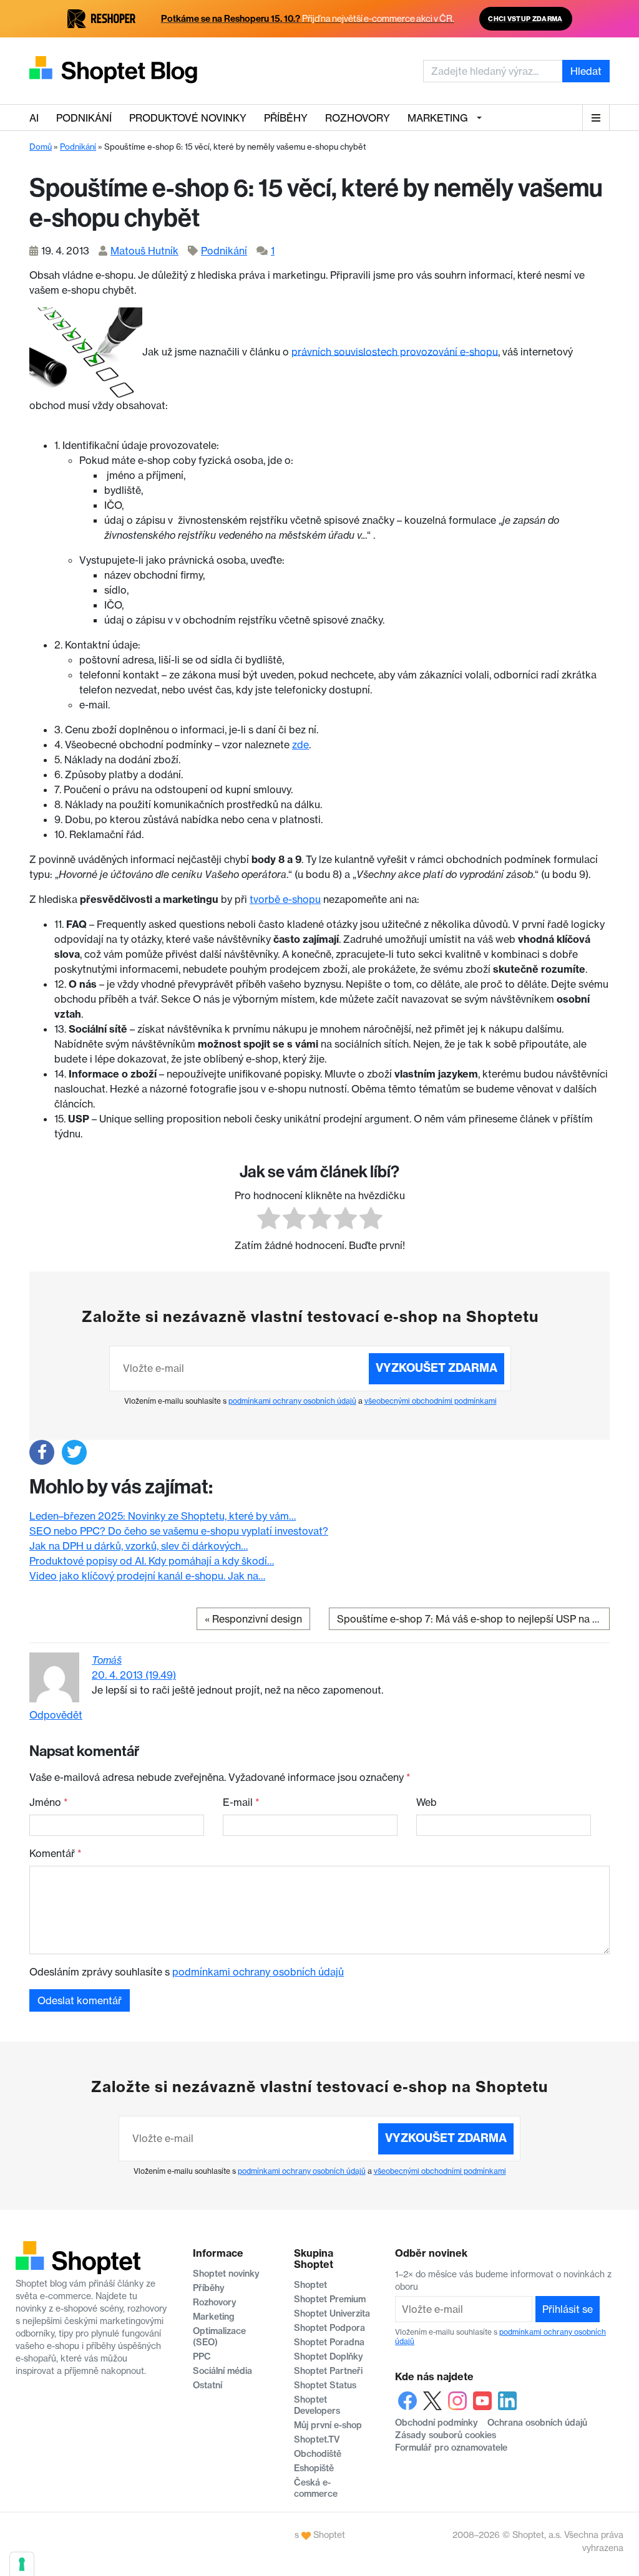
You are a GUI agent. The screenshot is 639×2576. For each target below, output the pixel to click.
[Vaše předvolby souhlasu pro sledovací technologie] (22, 2564)
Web (427, 1802)
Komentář (56, 1853)
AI (34, 118)
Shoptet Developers (317, 2405)
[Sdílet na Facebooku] (42, 1452)
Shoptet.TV (317, 2439)
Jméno (49, 1802)
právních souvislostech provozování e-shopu (395, 351)
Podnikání (84, 118)
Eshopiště (314, 2468)
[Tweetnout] (74, 1452)
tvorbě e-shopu (285, 899)
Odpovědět (56, 1715)
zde (300, 745)
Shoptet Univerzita (332, 2313)
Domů (41, 147)
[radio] (269, 1220)
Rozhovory (358, 118)
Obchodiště (318, 2454)
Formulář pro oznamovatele (451, 2448)
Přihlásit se (568, 2309)
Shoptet (310, 2285)
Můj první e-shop (328, 2425)
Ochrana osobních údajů (537, 2423)
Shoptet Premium (330, 2299)
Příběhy (286, 118)
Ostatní (207, 2385)
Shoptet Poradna (329, 2342)
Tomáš (107, 1660)
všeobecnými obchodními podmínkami (431, 1401)
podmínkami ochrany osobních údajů (292, 1401)
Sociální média (222, 2371)
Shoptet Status (325, 2385)
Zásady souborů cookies (446, 2435)
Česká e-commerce (316, 2488)
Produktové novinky (188, 118)
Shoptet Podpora (329, 2328)
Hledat (586, 71)
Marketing (438, 118)
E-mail (241, 1802)
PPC (202, 2357)
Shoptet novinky (226, 2274)
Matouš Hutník (144, 251)
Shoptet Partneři (328, 2371)
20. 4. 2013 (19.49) (134, 1675)
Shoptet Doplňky (329, 2357)
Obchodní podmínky (437, 2423)
